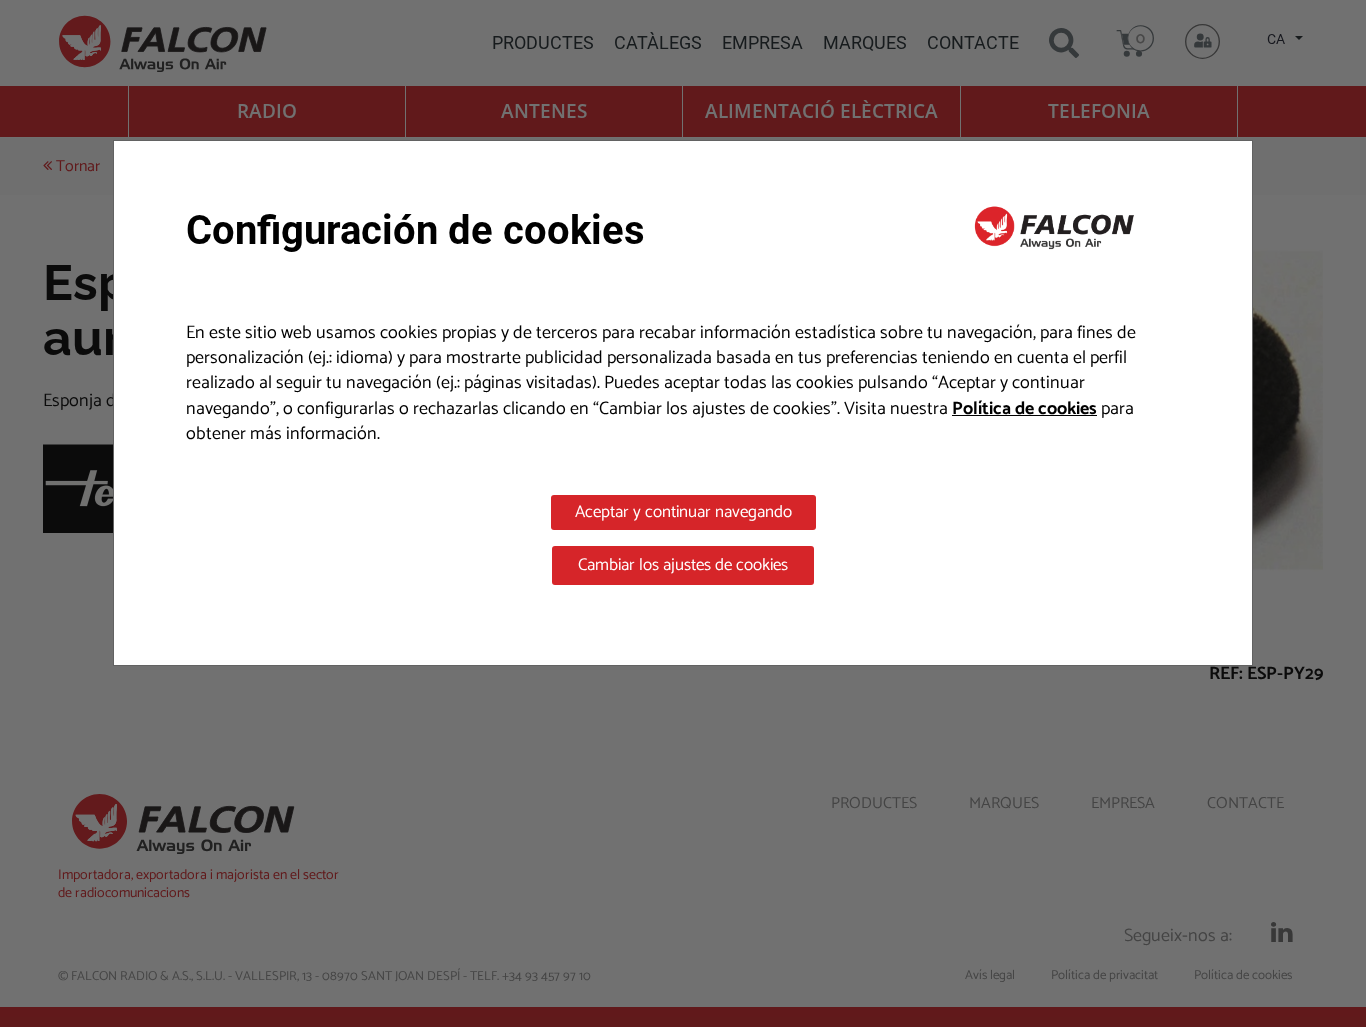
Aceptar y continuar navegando (683, 512)
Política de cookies (1024, 409)
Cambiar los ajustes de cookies (683, 565)
